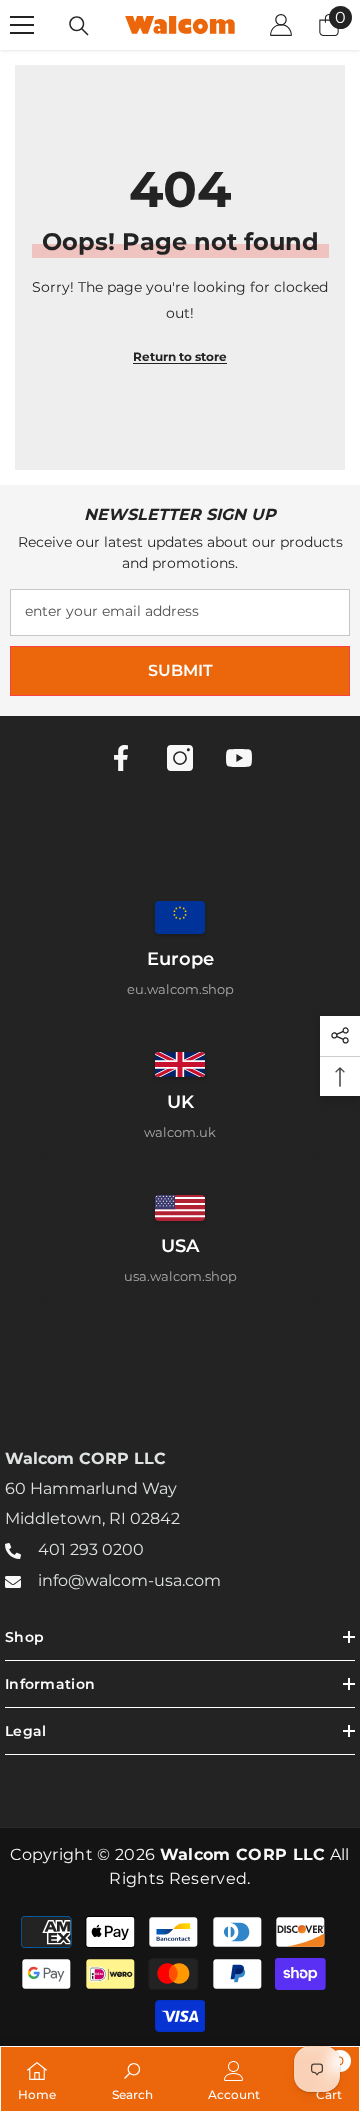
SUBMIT (180, 670)
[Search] (79, 26)
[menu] (22, 25)
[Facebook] (121, 758)
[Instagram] (180, 758)
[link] (132, 2079)
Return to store (180, 356)
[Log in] (281, 25)
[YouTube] (239, 758)
